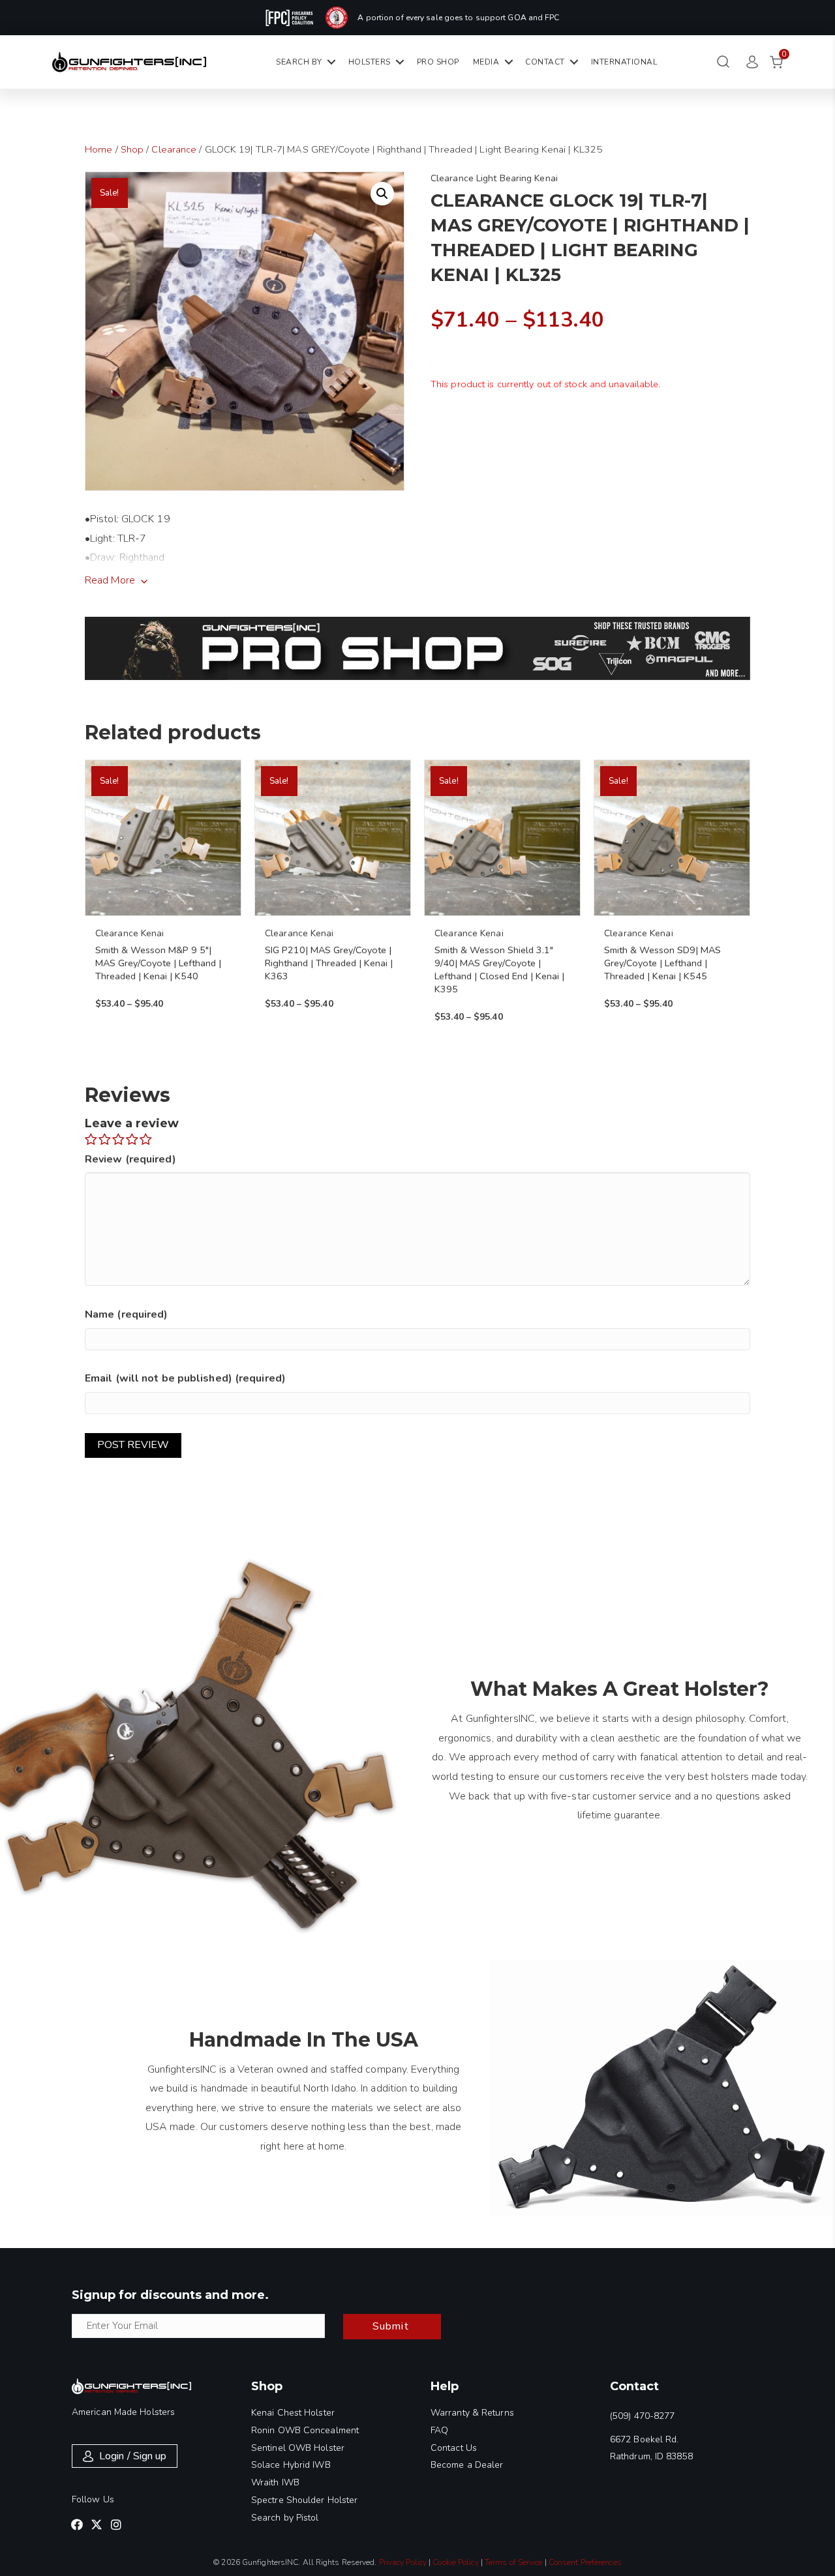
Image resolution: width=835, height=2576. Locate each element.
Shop (132, 149)
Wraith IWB (275, 2482)
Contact (545, 62)
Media (486, 62)
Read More (110, 580)
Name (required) (127, 1314)
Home (99, 149)
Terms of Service (514, 2562)
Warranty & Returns (472, 2413)
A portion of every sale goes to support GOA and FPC (458, 18)
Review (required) (130, 1159)
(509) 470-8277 (642, 2416)
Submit (391, 2326)
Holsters (370, 62)
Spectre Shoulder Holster (304, 2500)
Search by (299, 62)
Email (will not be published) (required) (185, 1378)
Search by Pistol (285, 2518)
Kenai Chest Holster (293, 2413)
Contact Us (454, 2448)
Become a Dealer (467, 2465)
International (624, 62)
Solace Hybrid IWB (291, 2465)
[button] (382, 194)
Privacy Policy (403, 2562)
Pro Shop (438, 62)
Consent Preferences (585, 2562)
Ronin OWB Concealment (305, 2430)
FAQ (439, 2430)
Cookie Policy (455, 2562)
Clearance (174, 149)
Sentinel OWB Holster (298, 2448)
